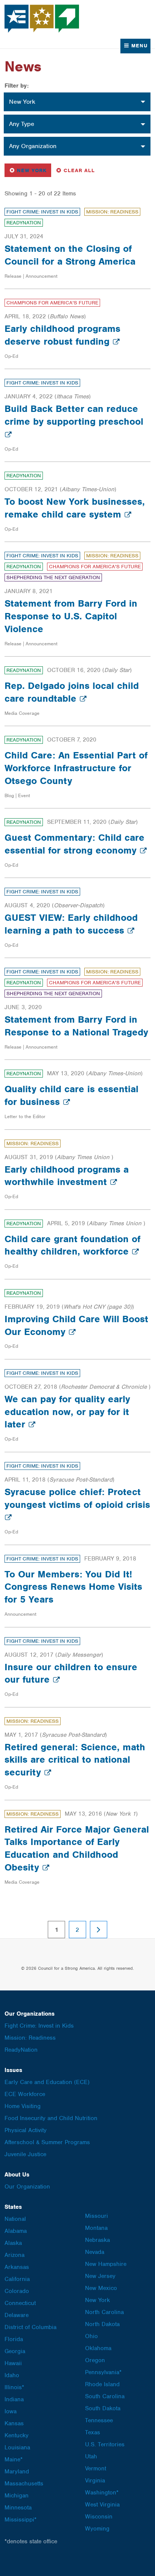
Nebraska (97, 2240)
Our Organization (27, 2187)
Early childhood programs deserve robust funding (62, 335)
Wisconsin (99, 2517)
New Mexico (101, 2288)
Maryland (17, 2472)
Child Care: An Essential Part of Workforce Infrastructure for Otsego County (76, 768)
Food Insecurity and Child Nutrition (51, 2118)
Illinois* (14, 2387)
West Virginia (102, 2505)
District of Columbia (30, 2327)
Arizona (14, 2255)
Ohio (91, 2336)
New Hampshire (106, 2264)
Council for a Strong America (42, 19)
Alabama (16, 2231)
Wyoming (97, 2529)
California (17, 2279)
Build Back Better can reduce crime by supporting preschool (74, 415)
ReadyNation (24, 223)
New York (30, 170)
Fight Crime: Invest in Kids (42, 212)
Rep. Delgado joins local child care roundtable (72, 692)
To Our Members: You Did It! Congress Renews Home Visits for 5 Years (73, 1587)
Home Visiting (23, 2106)
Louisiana (17, 2447)
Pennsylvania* (103, 2372)
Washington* (102, 2493)
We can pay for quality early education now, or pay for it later (67, 1412)
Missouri (96, 2216)
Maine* (14, 2459)
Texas (93, 2432)
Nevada (95, 2252)
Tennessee (99, 2420)
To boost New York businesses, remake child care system (75, 508)
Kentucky (17, 2435)
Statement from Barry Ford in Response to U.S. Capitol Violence (71, 616)
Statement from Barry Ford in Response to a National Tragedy (76, 1026)
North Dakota (102, 2324)
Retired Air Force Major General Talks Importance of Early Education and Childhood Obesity (77, 1848)
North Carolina (104, 2312)
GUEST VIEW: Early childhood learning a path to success (71, 924)
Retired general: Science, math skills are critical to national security (75, 1760)
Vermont (96, 2469)
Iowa (11, 2411)
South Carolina (105, 2396)
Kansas (14, 2423)
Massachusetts (24, 2484)
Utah (91, 2456)
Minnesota (18, 2508)
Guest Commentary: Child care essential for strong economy (74, 844)
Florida (14, 2339)
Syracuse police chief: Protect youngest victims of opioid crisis (77, 1498)
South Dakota (103, 2408)
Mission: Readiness (112, 212)
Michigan (17, 2496)
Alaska (13, 2243)
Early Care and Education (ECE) (47, 2082)
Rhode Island (102, 2384)
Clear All (79, 170)
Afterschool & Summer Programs (47, 2142)
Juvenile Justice (25, 2154)
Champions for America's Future (52, 303)
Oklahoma (98, 2348)
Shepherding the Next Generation (53, 577)
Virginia (95, 2481)
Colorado (17, 2291)
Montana (96, 2228)
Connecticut (20, 2303)
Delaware (17, 2315)
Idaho (12, 2375)
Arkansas (17, 2267)
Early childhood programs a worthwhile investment (67, 1176)
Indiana (14, 2399)
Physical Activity (26, 2130)
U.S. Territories (105, 2444)
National (15, 2219)
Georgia (15, 2351)
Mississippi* (21, 2520)
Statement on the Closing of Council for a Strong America (70, 255)
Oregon (95, 2360)
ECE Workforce (25, 2094)
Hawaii (13, 2363)
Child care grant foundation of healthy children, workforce (72, 1245)
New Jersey (100, 2276)
